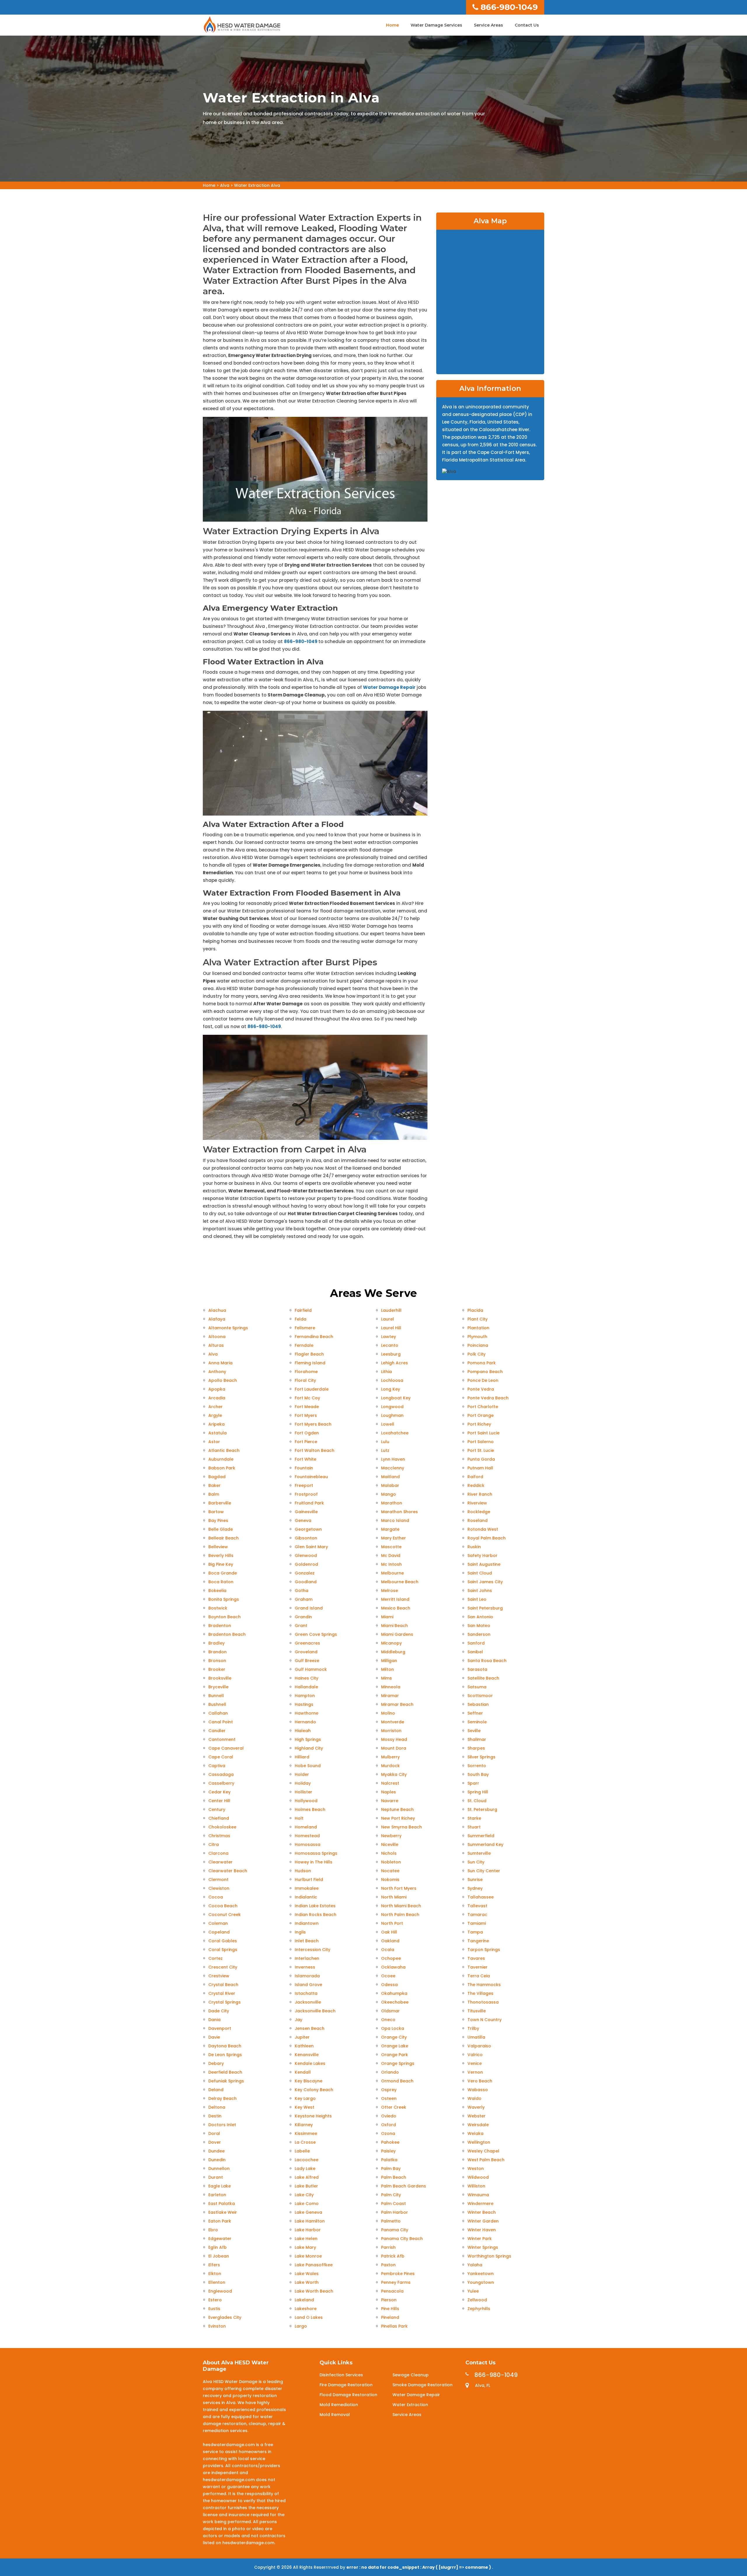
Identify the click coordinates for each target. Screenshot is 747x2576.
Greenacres (307, 1643)
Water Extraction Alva (257, 185)
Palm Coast (393, 2204)
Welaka (475, 2133)
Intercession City (313, 1950)
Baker (214, 1485)
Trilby (473, 2028)
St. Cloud (477, 1801)
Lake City (304, 2195)
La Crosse (305, 2142)
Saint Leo (477, 1599)
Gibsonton (306, 1538)
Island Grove (308, 1985)
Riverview (477, 1503)
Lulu (385, 1442)
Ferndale (304, 1345)
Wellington (479, 2142)
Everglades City (225, 2317)
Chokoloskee (222, 1827)
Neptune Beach (397, 1809)
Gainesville (306, 1512)
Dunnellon (219, 2169)
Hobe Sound (308, 1766)
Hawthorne (307, 1713)
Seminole (477, 1722)
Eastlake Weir (223, 2212)
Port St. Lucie (481, 1450)
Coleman (218, 1923)
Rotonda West (483, 1529)
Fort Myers (306, 1415)
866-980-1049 (509, 7)
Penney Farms (396, 2282)
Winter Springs (483, 2247)
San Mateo (479, 1626)
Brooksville (220, 1678)
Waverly (476, 2107)
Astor (214, 1442)
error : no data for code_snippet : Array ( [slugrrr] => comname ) (419, 2567)
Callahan (218, 1713)
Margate (390, 1529)
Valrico (475, 2055)
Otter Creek (394, 2107)
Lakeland (304, 2300)
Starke (474, 1818)
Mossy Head (394, 1739)
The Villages (480, 1993)
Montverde (393, 1722)
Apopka (217, 1389)
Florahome (306, 1372)
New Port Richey (398, 1818)
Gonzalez (305, 1573)
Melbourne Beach (400, 1582)
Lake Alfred (307, 2177)
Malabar (390, 1485)
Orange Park (395, 2055)
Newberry (391, 1836)
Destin (215, 2116)
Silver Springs (481, 1757)
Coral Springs (223, 1950)
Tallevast (477, 1906)
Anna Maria (220, 1363)
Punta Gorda (481, 1459)
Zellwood (477, 2300)
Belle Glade (221, 1529)
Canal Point (221, 1722)
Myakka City (394, 1774)
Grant (301, 1626)
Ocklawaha (393, 1967)
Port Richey (479, 1424)
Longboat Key (396, 1398)
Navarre (390, 1801)
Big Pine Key (221, 1564)
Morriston (391, 1731)
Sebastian (478, 1704)
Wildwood (478, 2177)
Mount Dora (394, 1748)
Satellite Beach (483, 1678)
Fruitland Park (309, 1503)
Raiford (475, 1477)
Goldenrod (306, 1564)
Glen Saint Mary (311, 1547)
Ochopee (391, 1958)
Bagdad (217, 1477)
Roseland (478, 1520)
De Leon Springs (225, 2055)
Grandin (303, 1617)
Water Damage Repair (389, 687)
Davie (214, 2037)
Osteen (389, 2098)
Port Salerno (481, 1442)
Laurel (388, 1319)
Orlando (390, 2072)
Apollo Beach (223, 1380)
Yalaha (475, 2265)
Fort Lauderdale (312, 1389)
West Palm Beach (486, 2160)
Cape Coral (221, 1757)
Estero (215, 2300)
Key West (304, 2107)
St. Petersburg (482, 1809)
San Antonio (480, 1617)
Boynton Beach (225, 1617)
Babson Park (222, 1468)
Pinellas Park (394, 2326)
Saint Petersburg (485, 1608)
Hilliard (302, 1757)
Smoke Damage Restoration (423, 2385)
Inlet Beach (307, 1941)
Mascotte (391, 1547)
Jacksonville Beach (315, 2011)
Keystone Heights (313, 2116)
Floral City (305, 1380)
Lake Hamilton (310, 2221)
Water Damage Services (436, 25)
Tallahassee (481, 1897)
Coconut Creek (225, 1915)
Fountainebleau (311, 1477)
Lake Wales (307, 2274)
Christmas (219, 1836)
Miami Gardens (397, 1634)
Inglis (300, 1932)
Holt (299, 1818)
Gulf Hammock (311, 1669)
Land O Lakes (309, 2317)
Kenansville (307, 2055)
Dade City (219, 2011)
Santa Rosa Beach (487, 1661)
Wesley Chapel (483, 2151)
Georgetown (308, 1529)
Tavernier (478, 1967)
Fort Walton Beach (315, 1450)
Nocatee (390, 1871)
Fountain (304, 1468)
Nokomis (390, 1880)
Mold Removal (335, 2415)
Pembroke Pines (398, 2274)
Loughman (392, 1415)
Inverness (305, 1967)
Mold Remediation (339, 2405)
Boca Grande (223, 1573)
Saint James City (485, 1582)
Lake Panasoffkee (314, 2265)
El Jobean (219, 2256)
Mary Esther (393, 1538)
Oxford (389, 2125)
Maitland (390, 1477)
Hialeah (303, 1731)
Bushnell (217, 1704)
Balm (214, 1494)
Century (217, 1809)
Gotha (302, 1591)
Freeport (304, 1485)
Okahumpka (394, 1993)
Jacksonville (308, 2002)
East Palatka (222, 2204)
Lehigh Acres (395, 1363)
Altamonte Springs (228, 1328)
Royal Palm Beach (487, 1538)
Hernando (305, 1722)
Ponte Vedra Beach (488, 1398)
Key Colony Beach (314, 2090)
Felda (301, 1319)
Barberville (220, 1503)
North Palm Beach (400, 1915)
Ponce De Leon (483, 1380)
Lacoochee (307, 2160)
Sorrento (477, 1766)
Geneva (303, 1520)
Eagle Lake (220, 2186)
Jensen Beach (310, 2028)
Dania (214, 2020)
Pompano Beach (485, 1372)
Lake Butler (306, 2186)
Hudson (303, 1871)
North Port (392, 1923)
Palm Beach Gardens (404, 2186)
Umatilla (476, 2037)
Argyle (215, 1415)
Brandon (218, 1652)
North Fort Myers (399, 1888)
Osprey (389, 2090)
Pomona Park (482, 1363)
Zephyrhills (479, 2309)
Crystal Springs (225, 2002)
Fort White (306, 1459)
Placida (475, 1310)
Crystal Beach (223, 1985)
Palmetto (391, 2221)
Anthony (217, 1372)
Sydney (475, 1888)
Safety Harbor (482, 1556)
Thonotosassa (483, 2002)
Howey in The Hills (314, 1862)
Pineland (390, 2317)
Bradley (217, 1643)
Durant (216, 2177)
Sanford (476, 1643)
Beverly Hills (221, 1556)
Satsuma (477, 1687)
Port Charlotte (483, 1407)
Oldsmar (390, 2011)
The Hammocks (484, 1985)
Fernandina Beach (314, 1337)
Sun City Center (484, 1871)
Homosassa (308, 1845)
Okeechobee (395, 2002)
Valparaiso (479, 2046)
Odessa (389, 1985)
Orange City (394, 2037)
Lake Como (307, 2204)
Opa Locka (393, 2028)
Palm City (391, 2195)
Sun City (476, 1862)
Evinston (217, 2326)
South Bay (478, 1774)
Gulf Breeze (307, 1661)
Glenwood (306, 1556)
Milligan (389, 1661)
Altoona (217, 1337)
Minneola (391, 1687)
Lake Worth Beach (314, 2291)
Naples (389, 1792)
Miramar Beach (397, 1704)
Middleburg (393, 1652)
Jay (299, 2020)
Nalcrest (390, 1783)
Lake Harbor (308, 2230)
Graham (304, 1599)
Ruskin (474, 1547)
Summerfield (481, 1836)
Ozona (388, 2133)
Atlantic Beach (224, 1450)
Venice (475, 2063)
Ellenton (217, 2282)
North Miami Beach (401, 1906)
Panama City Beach (402, 2239)
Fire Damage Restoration (346, 2385)
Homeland (306, 1827)
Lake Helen (306, 2239)
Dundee (217, 2151)
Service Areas (488, 25)
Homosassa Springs (316, 1853)
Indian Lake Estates (315, 1906)
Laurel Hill (391, 1328)
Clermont (218, 1880)
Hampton (305, 1696)
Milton (388, 1669)
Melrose (390, 1591)
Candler (217, 1731)
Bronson (217, 1661)
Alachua (217, 1310)
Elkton (215, 2274)
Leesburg (391, 1354)
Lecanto (390, 1345)
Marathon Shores (399, 1512)
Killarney (304, 2125)
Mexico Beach (396, 1608)
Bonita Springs (224, 1599)
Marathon (392, 1503)
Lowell (388, 1424)
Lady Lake (305, 2169)
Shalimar (477, 1739)
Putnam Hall (480, 1468)
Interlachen (307, 1958)
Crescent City (223, 1967)
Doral (214, 2133)
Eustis (214, 2309)
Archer (215, 1407)
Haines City (307, 1678)
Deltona (217, 2107)
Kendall (303, 2072)
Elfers (214, 2265)
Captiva (217, 1766)
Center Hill (219, 1801)
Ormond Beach (397, 2081)
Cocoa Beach (223, 1906)
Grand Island (309, 1608)
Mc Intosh (391, 1564)
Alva (225, 185)
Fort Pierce (306, 1442)
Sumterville (479, 1853)
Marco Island (395, 1520)
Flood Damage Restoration (348, 2395)
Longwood (392, 1407)
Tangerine (478, 1941)
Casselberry (221, 1783)
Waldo (474, 2098)
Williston (476, 2186)
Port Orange (481, 1415)
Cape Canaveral (226, 1748)
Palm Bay (391, 2169)
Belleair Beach (224, 1538)
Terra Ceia (479, 1976)
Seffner (475, 1713)
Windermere (480, 2204)
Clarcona (218, 1853)
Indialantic (306, 1897)
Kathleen (304, 2046)
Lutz (385, 1450)
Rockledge (479, 1512)
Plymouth (477, 1337)
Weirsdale (478, 2125)
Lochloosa (392, 1380)
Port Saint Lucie (484, 1433)
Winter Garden (483, 2221)
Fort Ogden (307, 1433)
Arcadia (217, 1398)
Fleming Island (310, 1363)
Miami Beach (395, 1626)
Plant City (478, 1319)
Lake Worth (307, 2282)
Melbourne (392, 1573)
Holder (302, 1774)
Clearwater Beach (228, 1871)
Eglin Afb (218, 2247)
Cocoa (216, 1897)
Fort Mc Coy (307, 1398)
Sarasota (477, 1669)
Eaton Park (220, 2221)
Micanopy (391, 1643)
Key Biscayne (309, 2081)
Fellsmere (305, 1328)
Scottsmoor (480, 1696)
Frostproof (306, 1494)
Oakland (390, 1941)
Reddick (476, 1485)
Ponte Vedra (481, 1389)
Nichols (389, 1853)
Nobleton (391, 1862)
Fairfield (303, 1310)
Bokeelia (217, 1591)
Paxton (388, 2265)
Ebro (213, 2230)
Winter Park (480, 2239)
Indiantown (307, 1923)
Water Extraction (410, 2405)
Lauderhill (391, 1310)
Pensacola (392, 2291)
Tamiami (477, 1923)
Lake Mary (305, 2247)
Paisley (388, 2151)
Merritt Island (395, 1599)
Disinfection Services (341, 2375)
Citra (214, 1845)
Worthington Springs (489, 2256)
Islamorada (307, 1976)
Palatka (389, 2160)
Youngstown (481, 2282)
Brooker (217, 1669)
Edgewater (220, 2239)
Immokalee (307, 1888)
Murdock (390, 1766)
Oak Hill (389, 1932)
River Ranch (480, 1494)
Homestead (307, 1836)
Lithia (386, 1372)
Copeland (219, 1932)
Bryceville (218, 1687)
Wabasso (478, 2090)
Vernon (475, 2072)
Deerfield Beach (225, 2072)
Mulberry (390, 1757)
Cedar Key (219, 1792)
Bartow (216, 1512)
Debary (216, 2063)
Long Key (391, 1389)
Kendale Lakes (310, 2063)
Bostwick (218, 1608)
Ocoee (388, 1976)
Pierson (389, 2300)
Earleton (217, 2195)
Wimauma (478, 2195)
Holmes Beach (310, 1809)
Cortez (215, 1958)
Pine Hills (390, 2309)
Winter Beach (482, 2212)
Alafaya (217, 1319)
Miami (387, 1617)
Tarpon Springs (484, 1950)
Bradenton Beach (227, 1634)
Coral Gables (223, 1941)
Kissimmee (306, 2133)
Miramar (390, 1696)
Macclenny (393, 1468)
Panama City (395, 2230)
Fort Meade (307, 1407)
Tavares (476, 1958)
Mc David (391, 1556)
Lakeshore (306, 2309)
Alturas (216, 1345)
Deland (216, 2090)
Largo (301, 2326)
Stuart (474, 1827)
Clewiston (219, 1888)
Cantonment (222, 1739)
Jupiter (302, 2037)
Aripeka (217, 1424)
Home (392, 25)
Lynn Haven (393, 1459)
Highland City (309, 1748)
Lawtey (389, 1337)
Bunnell (216, 1696)
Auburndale (221, 1459)
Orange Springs (398, 2063)
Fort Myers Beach (313, 1424)
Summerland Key (485, 1845)
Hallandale (306, 1687)
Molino (388, 1713)
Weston (476, 2169)
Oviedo (389, 2116)
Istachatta (306, 1993)
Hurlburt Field (309, 1880)
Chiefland (219, 1818)
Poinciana (478, 1345)
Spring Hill (478, 1792)
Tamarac (477, 1915)
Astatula (218, 1433)
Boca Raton (221, 1582)
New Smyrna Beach (402, 1827)
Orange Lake (395, 2046)
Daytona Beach (225, 2046)
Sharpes (476, 1748)
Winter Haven (482, 2230)
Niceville (390, 1845)
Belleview (218, 1547)
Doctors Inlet (222, 2125)
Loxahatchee (395, 1433)
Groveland (306, 1652)
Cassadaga (221, 1774)
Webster (477, 2116)
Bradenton (220, 1626)
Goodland (306, 1582)
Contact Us (527, 25)
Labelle (302, 2151)
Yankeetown (481, 2274)
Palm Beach (394, 2177)
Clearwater (220, 1862)
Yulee (473, 2291)
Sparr (473, 1783)
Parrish (388, 2247)
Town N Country (485, 2020)
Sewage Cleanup (411, 2375)
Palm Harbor (395, 2212)
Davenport (220, 2028)
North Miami (394, 1897)
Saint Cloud (480, 1573)
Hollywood (306, 1801)
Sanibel (475, 1652)
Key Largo (305, 2098)
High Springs (308, 1739)
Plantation (478, 1328)
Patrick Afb (393, 2256)
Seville (474, 1731)
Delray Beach (222, 2098)
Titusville (477, 2011)
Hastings (304, 1704)
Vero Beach (480, 2081)
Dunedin (217, 2160)
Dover (215, 2142)
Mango (389, 1494)
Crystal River (222, 1993)
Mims (386, 1678)
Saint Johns (480, 1591)
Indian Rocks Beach (316, 1915)
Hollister (303, 1792)
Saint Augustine (484, 1564)
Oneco (388, 2020)
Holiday (303, 1783)
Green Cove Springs (316, 1634)
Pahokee (390, 2142)
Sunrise (475, 1880)
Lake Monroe (308, 2256)
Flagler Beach (309, 1354)
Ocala (388, 1950)
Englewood (220, 2291)
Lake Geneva (308, 2212)
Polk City (477, 1354)
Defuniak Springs (226, 2081)
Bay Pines (218, 1520)
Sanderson (479, 1634)
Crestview (219, 1976)
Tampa (475, 1932)
